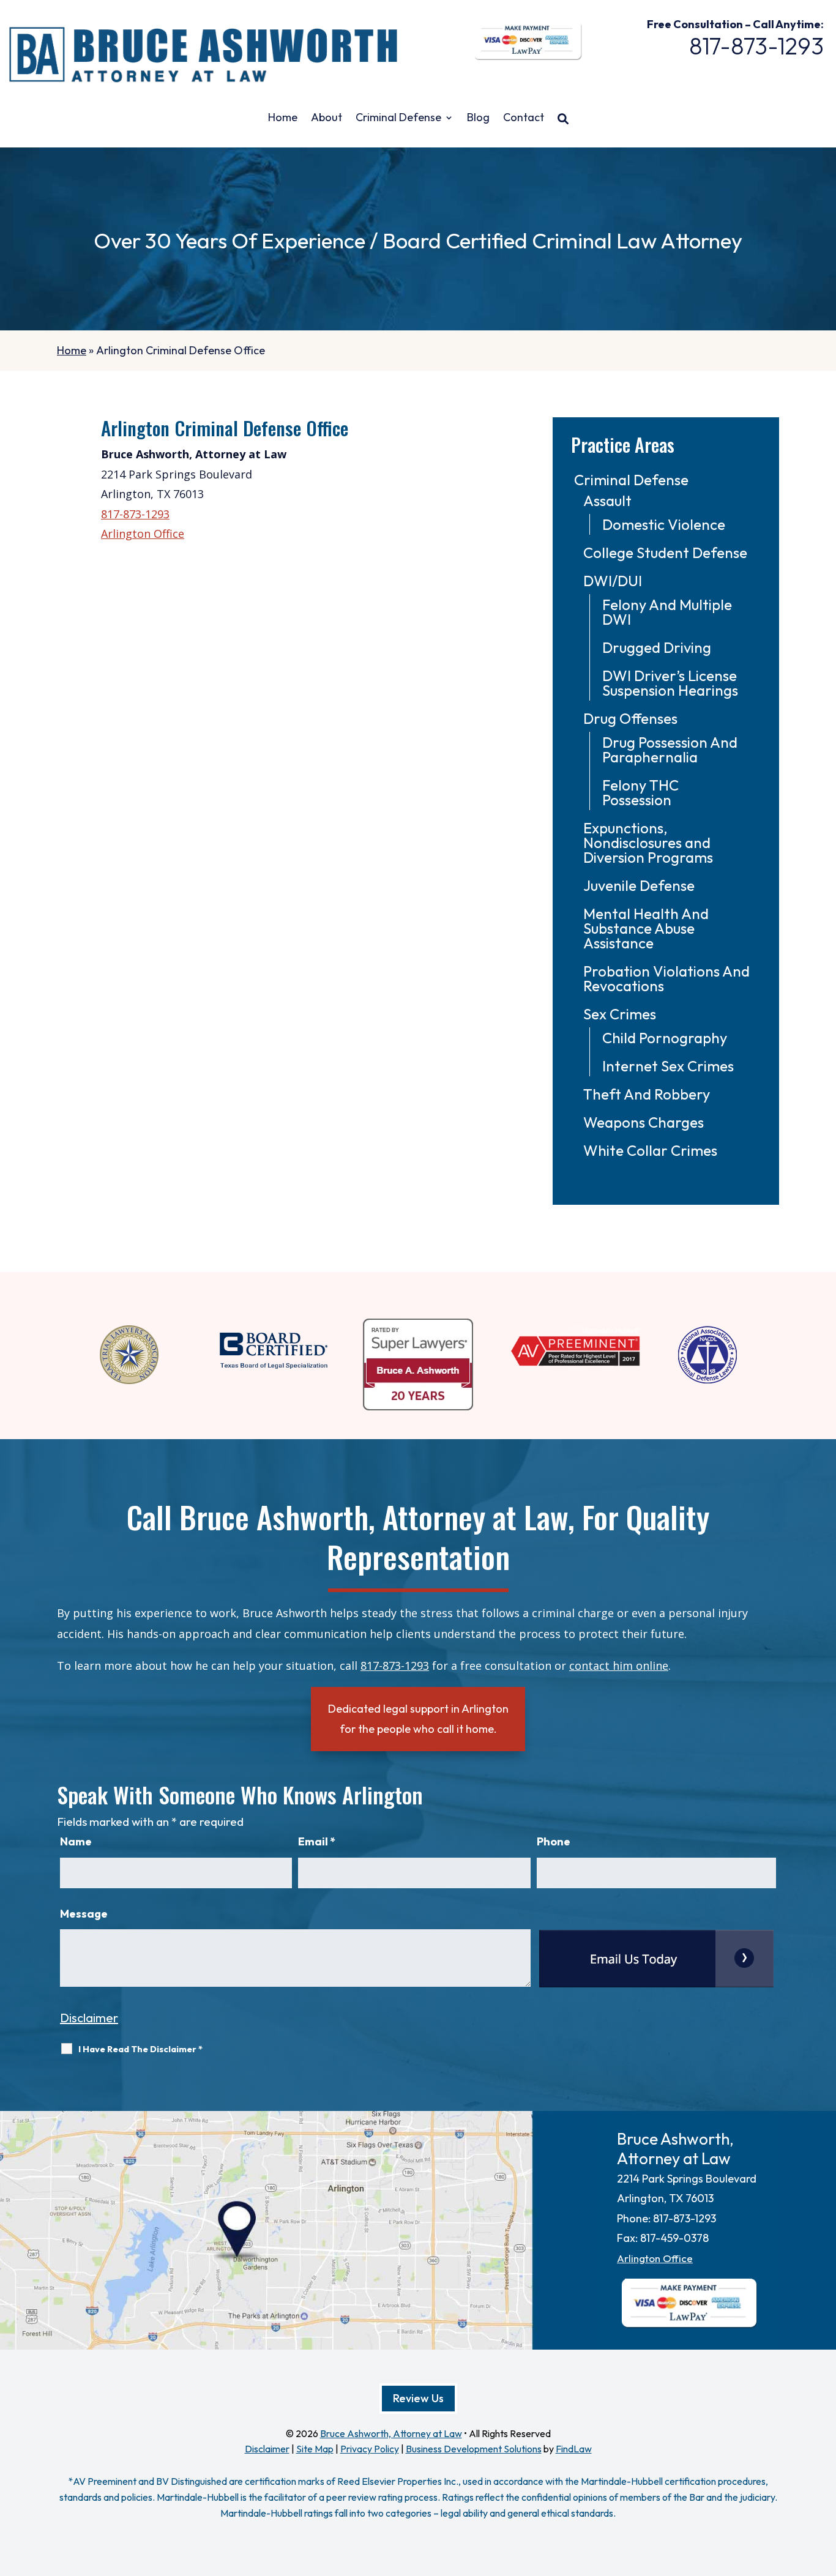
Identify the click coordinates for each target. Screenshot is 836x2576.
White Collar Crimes (650, 1150)
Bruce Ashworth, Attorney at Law (391, 2433)
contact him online (619, 1666)
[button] (824, 2487)
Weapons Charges (644, 1122)
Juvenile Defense (639, 885)
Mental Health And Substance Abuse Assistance (646, 928)
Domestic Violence (664, 524)
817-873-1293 (756, 46)
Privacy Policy (370, 2449)
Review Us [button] (418, 2398)
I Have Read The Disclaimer (140, 2049)
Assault (607, 501)
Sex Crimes (620, 1014)
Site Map (315, 2449)
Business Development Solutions (474, 2449)
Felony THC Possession (640, 792)
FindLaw (574, 2449)
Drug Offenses (630, 718)
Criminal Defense (398, 119)
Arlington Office (143, 534)
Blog (478, 119)
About (327, 119)
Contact (524, 119)
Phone (554, 1841)
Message (84, 1914)
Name (76, 1841)
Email (317, 1841)
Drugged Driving (657, 647)
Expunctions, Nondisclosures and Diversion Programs (648, 843)
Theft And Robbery (647, 1094)
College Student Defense (665, 553)
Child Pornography (665, 1038)
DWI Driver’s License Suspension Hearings (670, 683)
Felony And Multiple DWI (667, 612)
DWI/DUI (613, 581)
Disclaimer (89, 2018)
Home (283, 119)
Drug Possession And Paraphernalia (670, 750)
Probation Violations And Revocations (666, 978)
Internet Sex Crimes (668, 1066)
